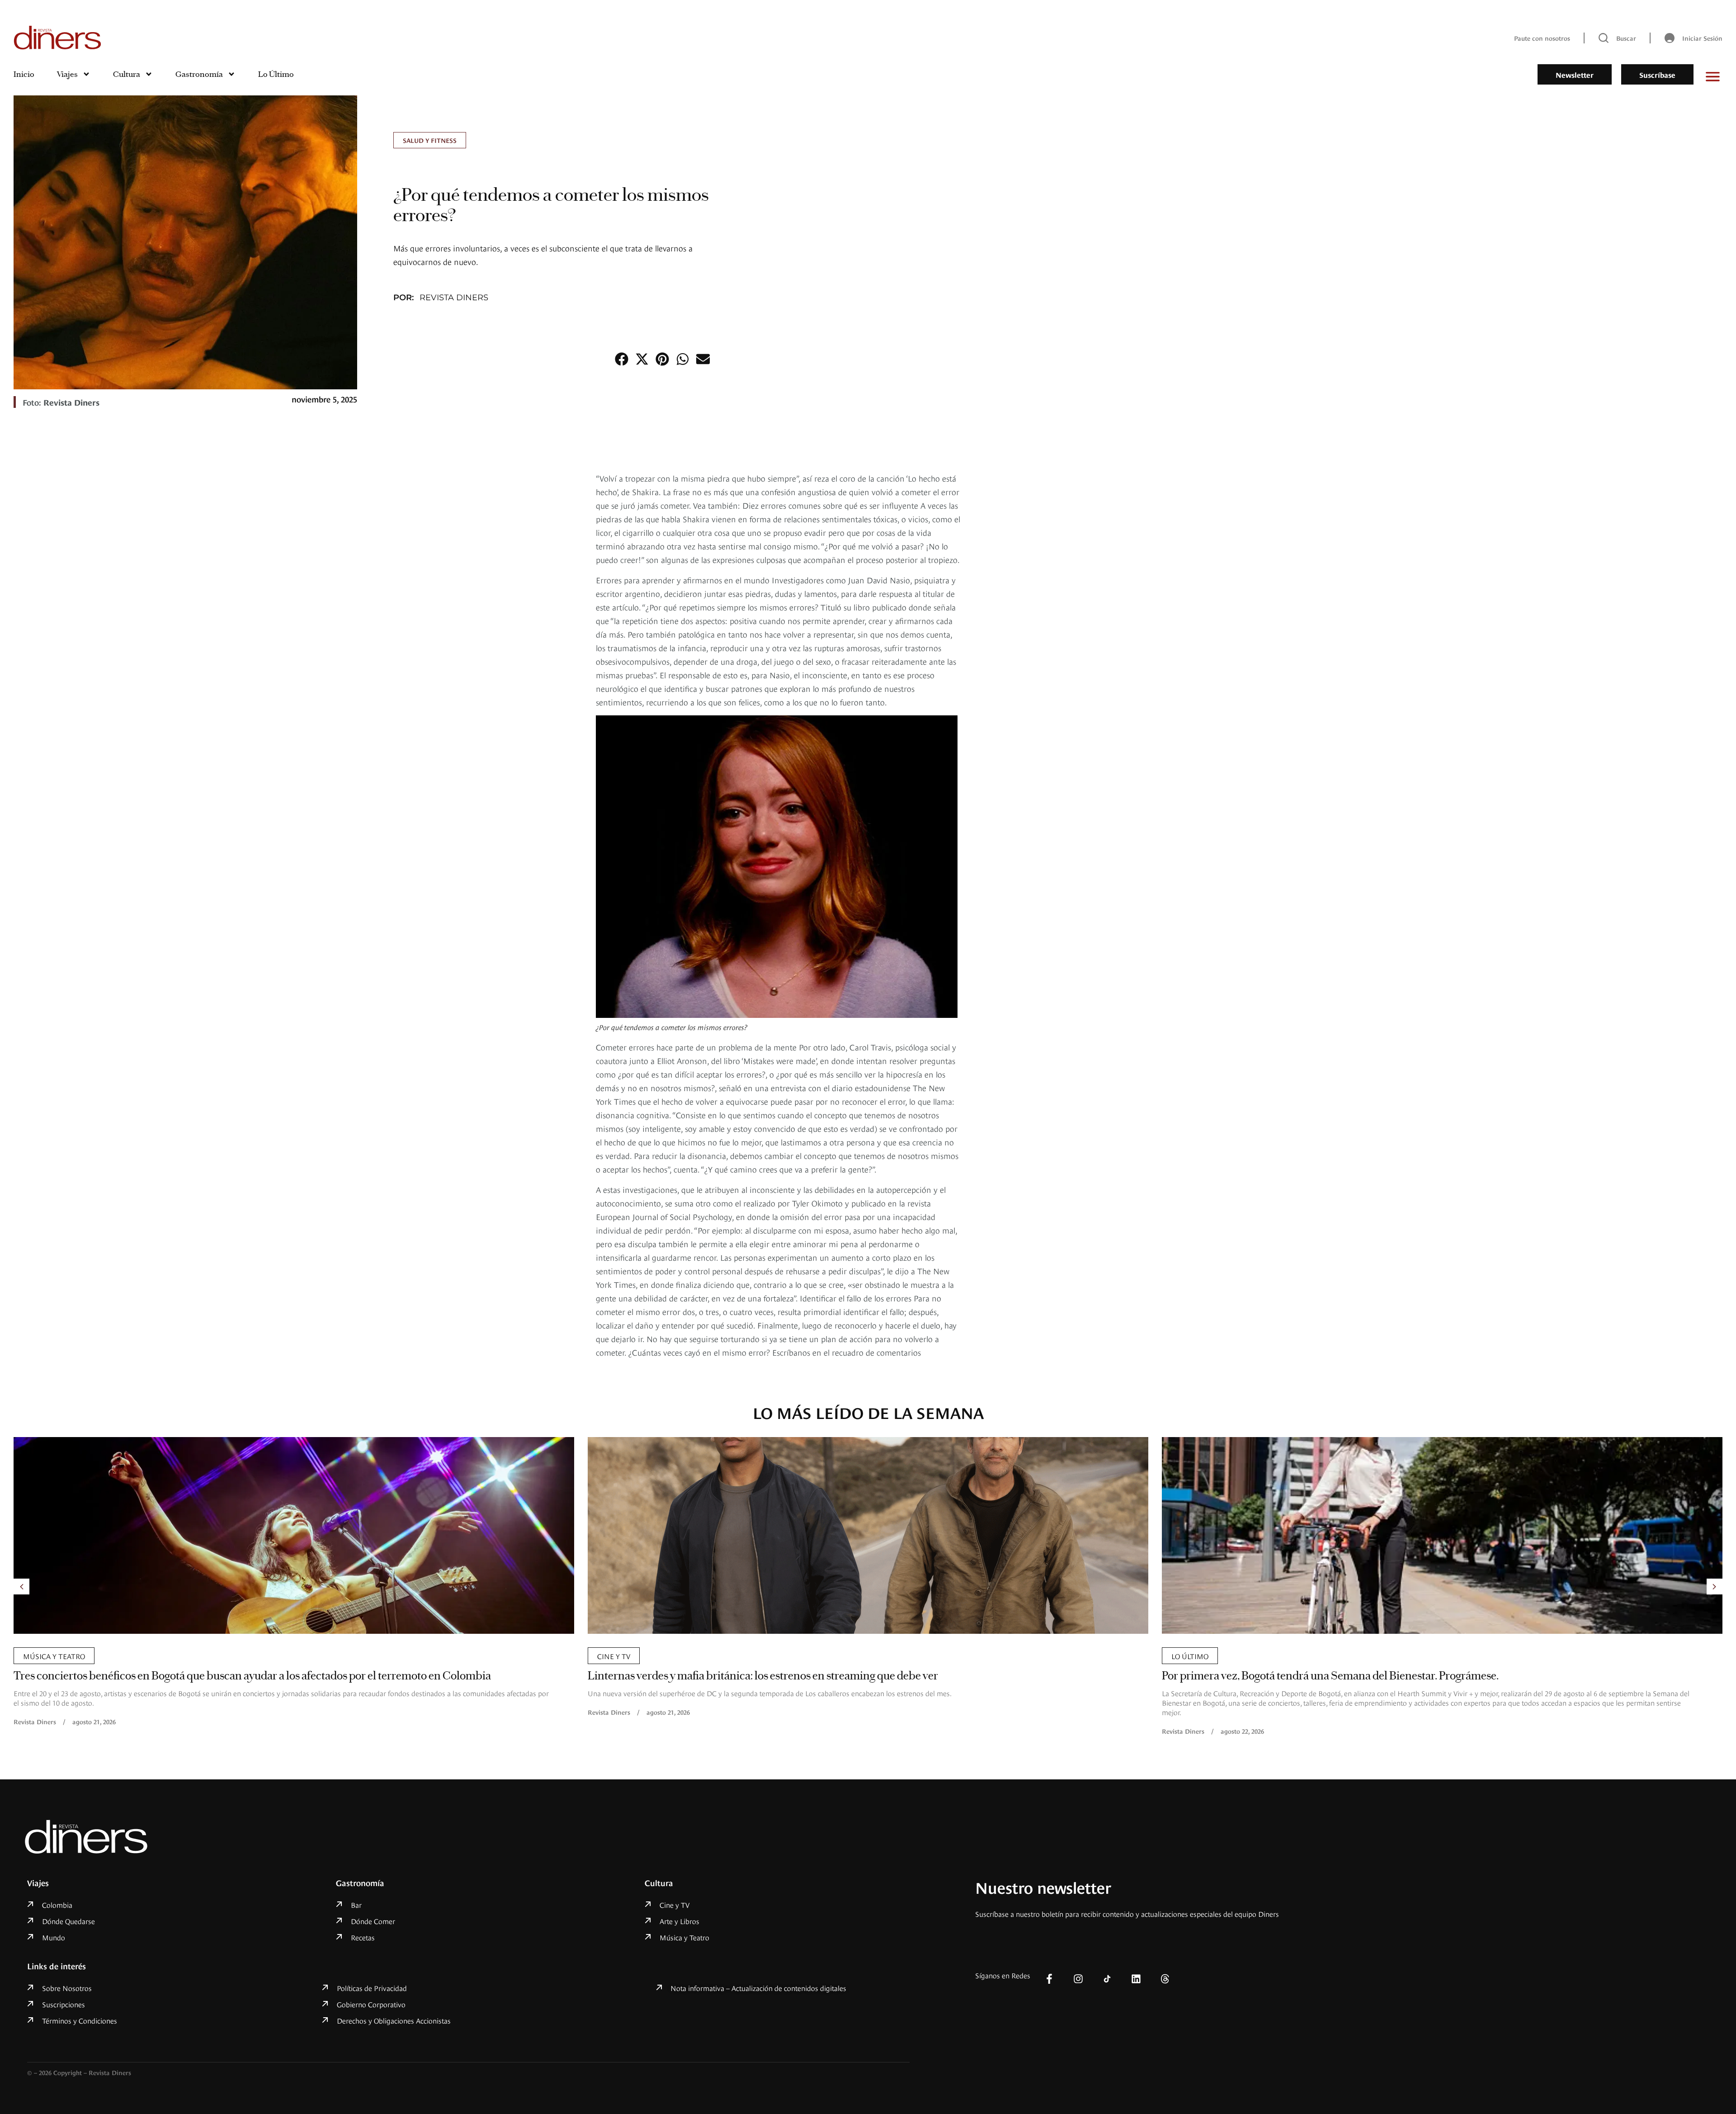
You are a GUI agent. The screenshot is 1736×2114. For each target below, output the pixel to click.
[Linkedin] (1136, 1979)
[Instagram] (1078, 1979)
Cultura (127, 74)
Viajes (67, 74)
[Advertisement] (1110, 607)
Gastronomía (199, 74)
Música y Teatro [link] (1202, 1655)
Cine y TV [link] (40, 1655)
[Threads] (1165, 1979)
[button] (621, 359)
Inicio (24, 74)
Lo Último (276, 74)
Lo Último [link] (616, 1655)
